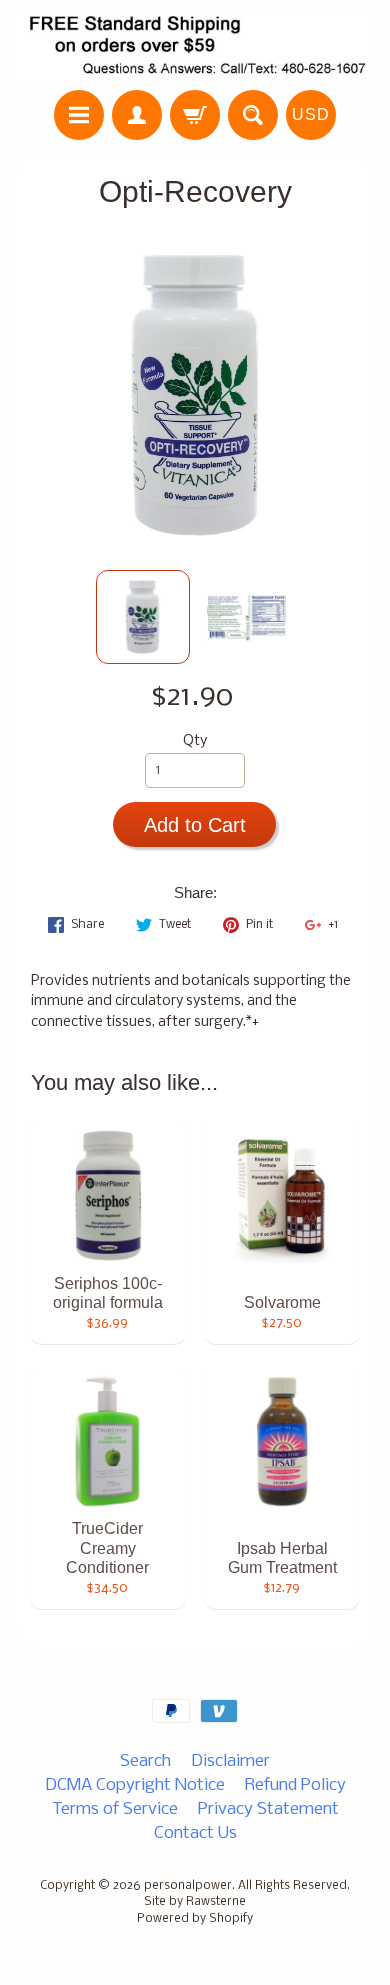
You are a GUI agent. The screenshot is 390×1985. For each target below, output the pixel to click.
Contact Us (195, 1833)
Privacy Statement (268, 1809)
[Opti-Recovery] (143, 617)
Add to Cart (195, 825)
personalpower (188, 1886)
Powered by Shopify (195, 1919)
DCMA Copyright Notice (135, 1785)
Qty (195, 741)
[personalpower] (195, 48)
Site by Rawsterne (195, 1902)
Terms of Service (115, 1809)
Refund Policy (295, 1785)
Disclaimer (230, 1761)
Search (145, 1761)
